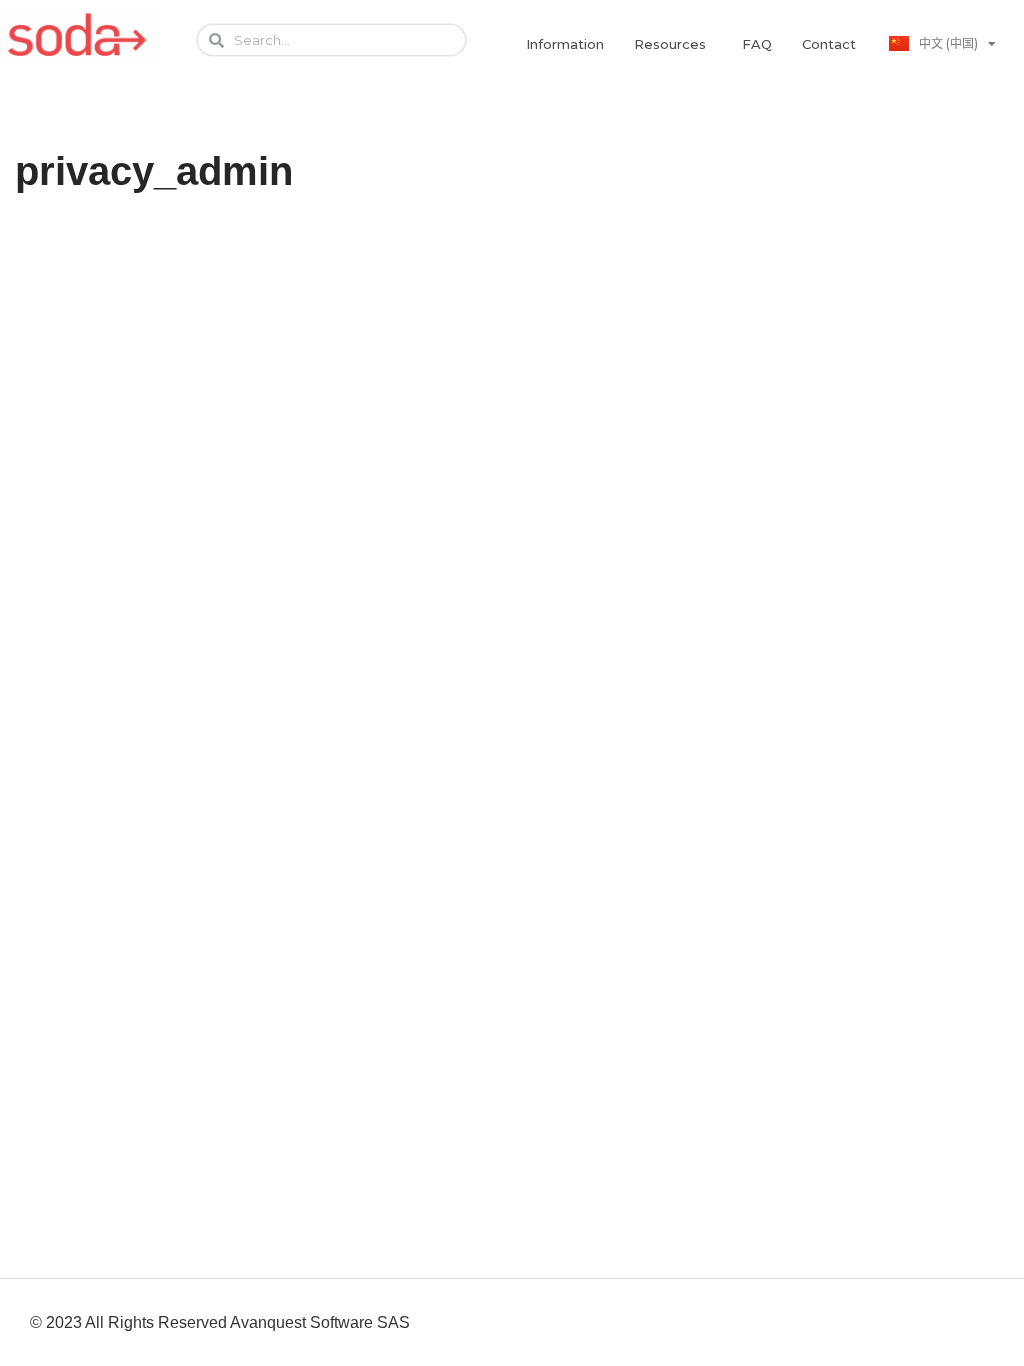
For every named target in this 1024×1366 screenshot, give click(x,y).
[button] (565, 44)
